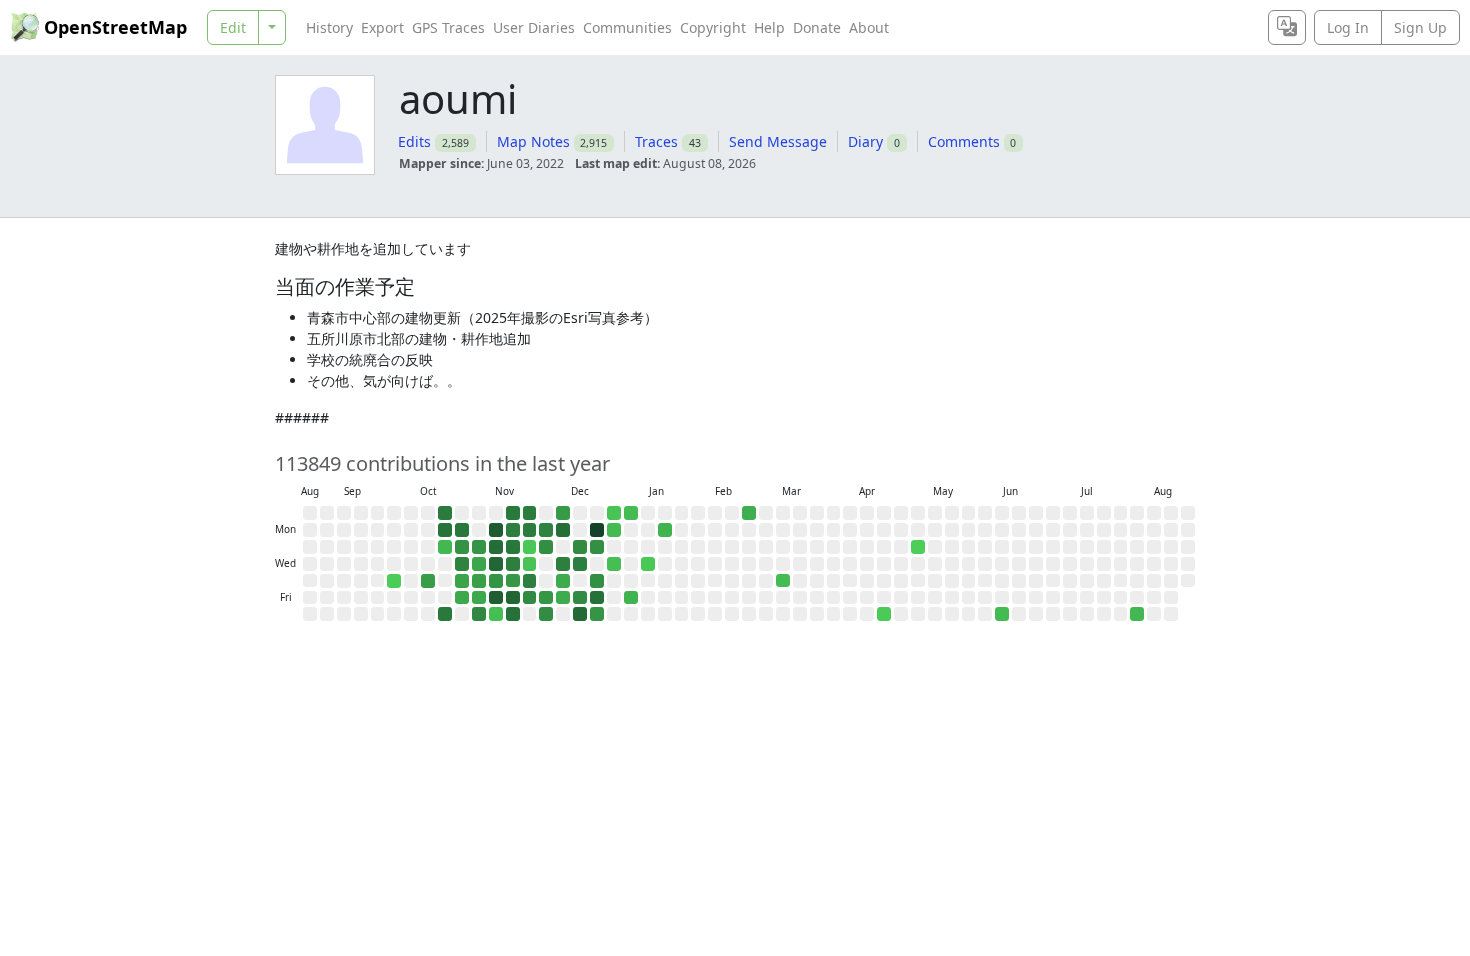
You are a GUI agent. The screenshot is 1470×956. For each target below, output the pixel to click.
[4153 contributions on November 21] (513, 598)
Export (382, 27)
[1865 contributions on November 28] (530, 598)
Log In (1348, 27)
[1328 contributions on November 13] (496, 581)
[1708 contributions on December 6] (546, 614)
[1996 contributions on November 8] (479, 614)
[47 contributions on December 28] (614, 513)
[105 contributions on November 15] (496, 614)
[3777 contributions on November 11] (496, 547)
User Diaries (534, 27)
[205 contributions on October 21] (445, 547)
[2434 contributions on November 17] (513, 530)
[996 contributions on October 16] (428, 581)
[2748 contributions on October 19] (445, 513)
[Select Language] (1287, 27)
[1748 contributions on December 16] (580, 547)
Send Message (778, 141)
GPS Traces (448, 27)
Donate (817, 27)
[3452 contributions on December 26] (597, 598)
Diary (865, 141)
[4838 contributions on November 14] (496, 598)
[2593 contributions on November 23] (530, 513)
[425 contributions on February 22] (749, 513)
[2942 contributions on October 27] (462, 530)
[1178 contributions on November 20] (513, 581)
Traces (656, 141)
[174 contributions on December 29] (614, 530)
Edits (414, 141)
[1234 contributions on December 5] (546, 598)
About (869, 27)
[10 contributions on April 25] (884, 614)
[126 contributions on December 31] (614, 564)
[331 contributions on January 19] (665, 530)
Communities (627, 27)
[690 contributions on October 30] (462, 581)
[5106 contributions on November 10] (496, 530)
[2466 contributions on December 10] (563, 564)
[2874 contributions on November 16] (513, 513)
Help (769, 27)
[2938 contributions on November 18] (513, 547)
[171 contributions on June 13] (1002, 614)
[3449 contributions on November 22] (513, 614)
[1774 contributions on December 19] (580, 598)
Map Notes (533, 141)
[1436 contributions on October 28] (462, 547)
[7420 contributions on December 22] (597, 530)
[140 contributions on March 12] (783, 581)
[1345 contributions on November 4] (479, 547)
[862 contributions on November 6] (479, 581)
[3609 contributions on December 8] (563, 530)
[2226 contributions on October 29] (462, 564)
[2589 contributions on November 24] (530, 530)
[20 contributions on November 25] (530, 547)
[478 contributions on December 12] (563, 598)
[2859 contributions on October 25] (445, 614)
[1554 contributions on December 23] (597, 547)
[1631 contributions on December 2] (546, 547)
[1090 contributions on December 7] (563, 513)
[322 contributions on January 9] (631, 598)
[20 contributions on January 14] (648, 564)
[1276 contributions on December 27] (597, 614)
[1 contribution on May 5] (918, 547)
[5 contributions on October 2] (394, 581)
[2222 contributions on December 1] (546, 530)
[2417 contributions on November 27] (530, 581)
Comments (964, 141)
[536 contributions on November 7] (479, 598)
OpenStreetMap (115, 27)
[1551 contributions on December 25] (597, 581)
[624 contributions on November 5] (479, 564)
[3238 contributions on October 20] (445, 530)
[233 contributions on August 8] (1137, 614)
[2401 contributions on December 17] (580, 564)
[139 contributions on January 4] (631, 513)
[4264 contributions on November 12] (496, 564)
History (329, 27)
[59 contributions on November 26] (530, 564)
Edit (233, 27)
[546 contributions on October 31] (462, 598)
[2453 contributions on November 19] (513, 564)
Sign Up (1420, 27)
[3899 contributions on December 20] (580, 614)
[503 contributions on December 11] (563, 581)
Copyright (713, 27)
